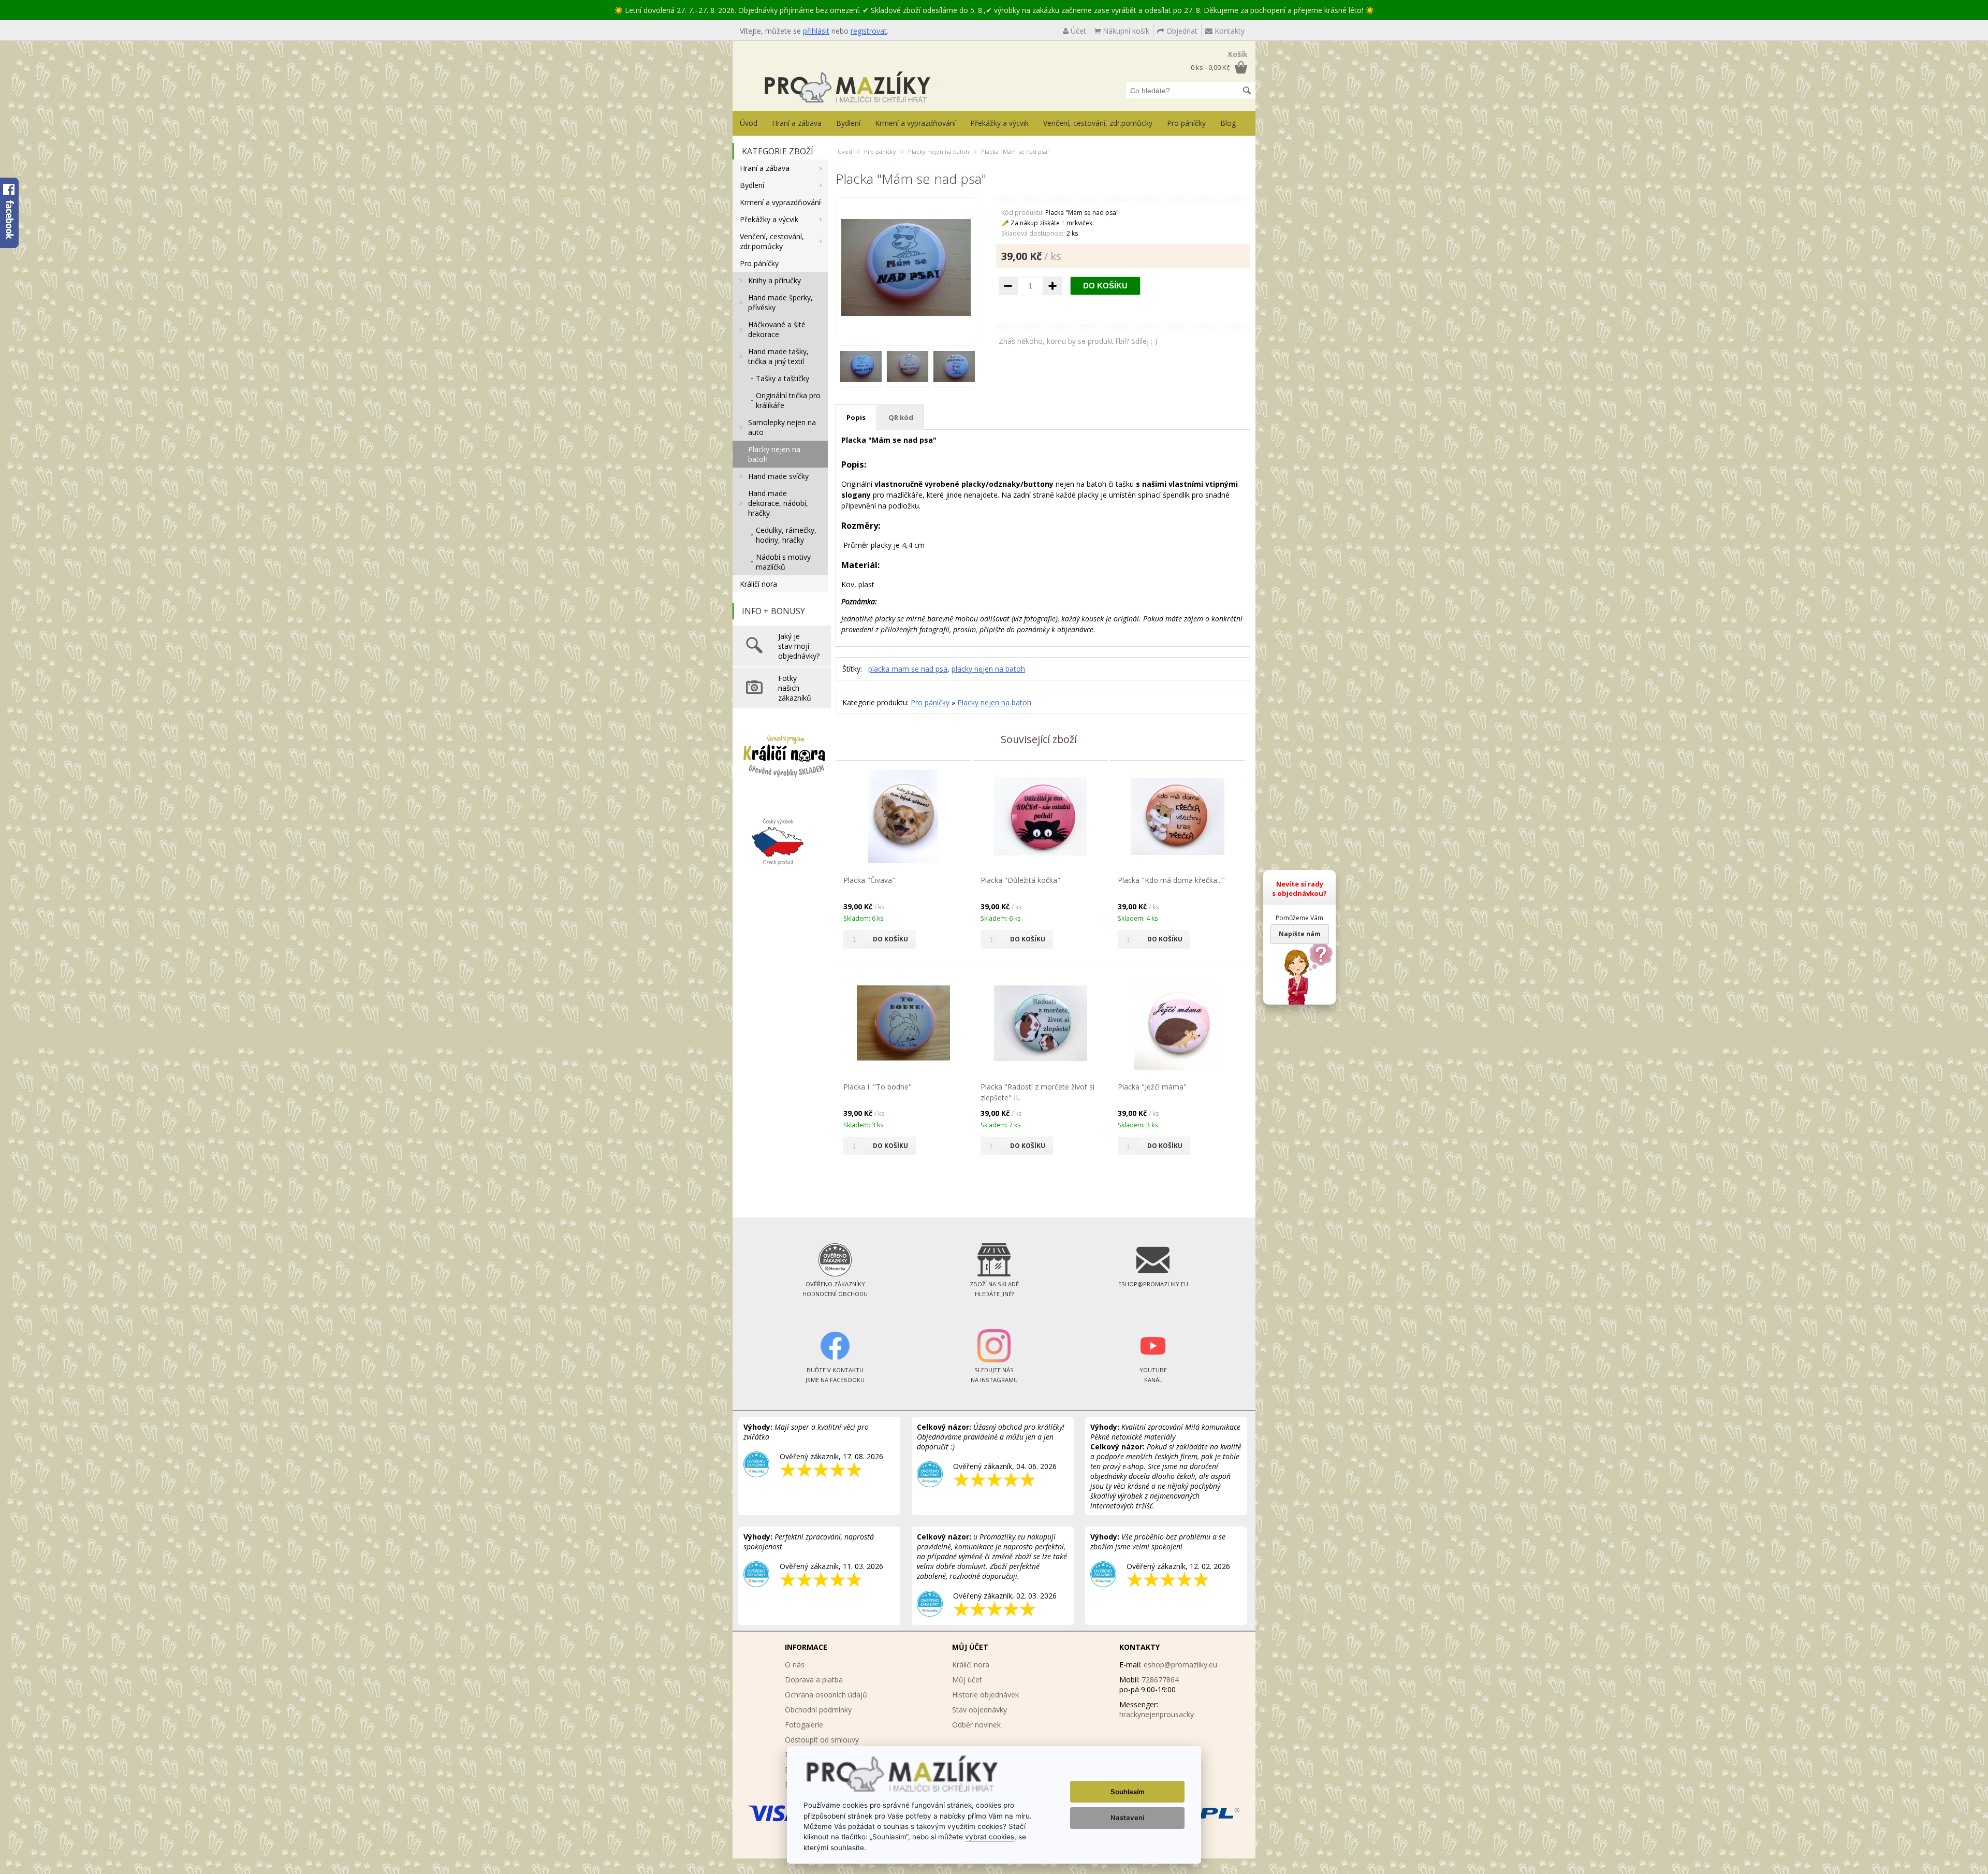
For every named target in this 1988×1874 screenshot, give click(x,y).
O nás (795, 1665)
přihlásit (816, 31)
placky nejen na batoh (988, 669)
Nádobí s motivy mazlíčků (783, 562)
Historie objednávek (985, 1695)
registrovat (869, 31)
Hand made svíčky (778, 476)
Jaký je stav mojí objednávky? (799, 646)
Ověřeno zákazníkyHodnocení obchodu (835, 1289)
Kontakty (1229, 31)
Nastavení (1127, 1818)
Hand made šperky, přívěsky (780, 302)
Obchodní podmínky (818, 1710)
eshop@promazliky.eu (1180, 1665)
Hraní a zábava (797, 123)
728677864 (1160, 1680)
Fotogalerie (804, 1725)
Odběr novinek (976, 1725)
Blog (1228, 123)
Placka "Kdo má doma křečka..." (1171, 880)
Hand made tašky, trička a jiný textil (778, 356)
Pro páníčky (1186, 123)
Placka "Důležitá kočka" (1020, 880)
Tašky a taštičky (783, 378)
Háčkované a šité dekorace (777, 329)
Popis (856, 417)
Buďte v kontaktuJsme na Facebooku (835, 1375)
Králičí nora (758, 584)
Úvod (749, 123)
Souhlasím (1128, 1792)
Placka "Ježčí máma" (1152, 1087)
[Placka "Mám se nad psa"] (906, 330)
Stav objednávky (980, 1710)
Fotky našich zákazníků (795, 688)
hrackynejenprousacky (1157, 1714)
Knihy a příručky (774, 280)
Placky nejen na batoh (774, 454)
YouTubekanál (1153, 1375)
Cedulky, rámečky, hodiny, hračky (786, 535)
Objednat (1181, 31)
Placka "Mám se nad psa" (1015, 151)
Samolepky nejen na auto (782, 427)
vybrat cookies (990, 1837)
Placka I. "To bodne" (878, 1087)
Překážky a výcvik (999, 123)
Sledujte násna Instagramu (994, 1375)
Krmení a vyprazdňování (915, 123)
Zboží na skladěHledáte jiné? (994, 1289)
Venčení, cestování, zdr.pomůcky (1098, 123)
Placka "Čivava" (869, 880)
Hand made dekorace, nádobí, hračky (778, 503)
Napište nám (1300, 934)
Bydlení (848, 123)
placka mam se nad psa (908, 669)
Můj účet (967, 1680)
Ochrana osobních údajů (826, 1695)
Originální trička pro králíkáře (788, 400)
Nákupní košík (1125, 31)
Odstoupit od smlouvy (822, 1740)
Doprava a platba (814, 1680)
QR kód (901, 417)
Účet (1077, 31)
